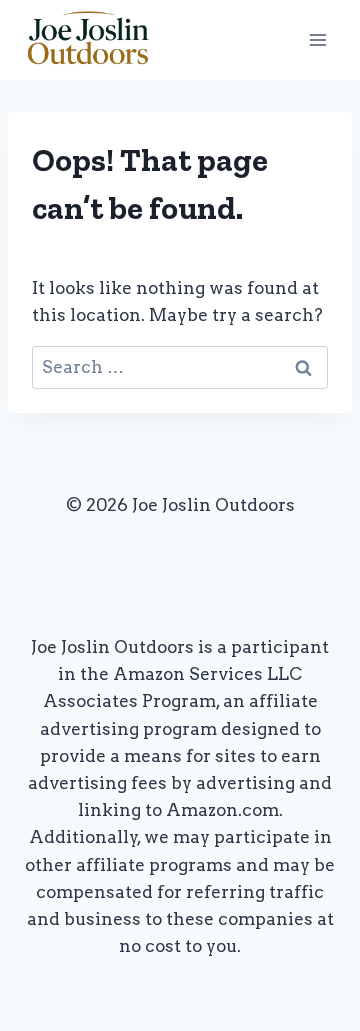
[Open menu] (317, 39)
